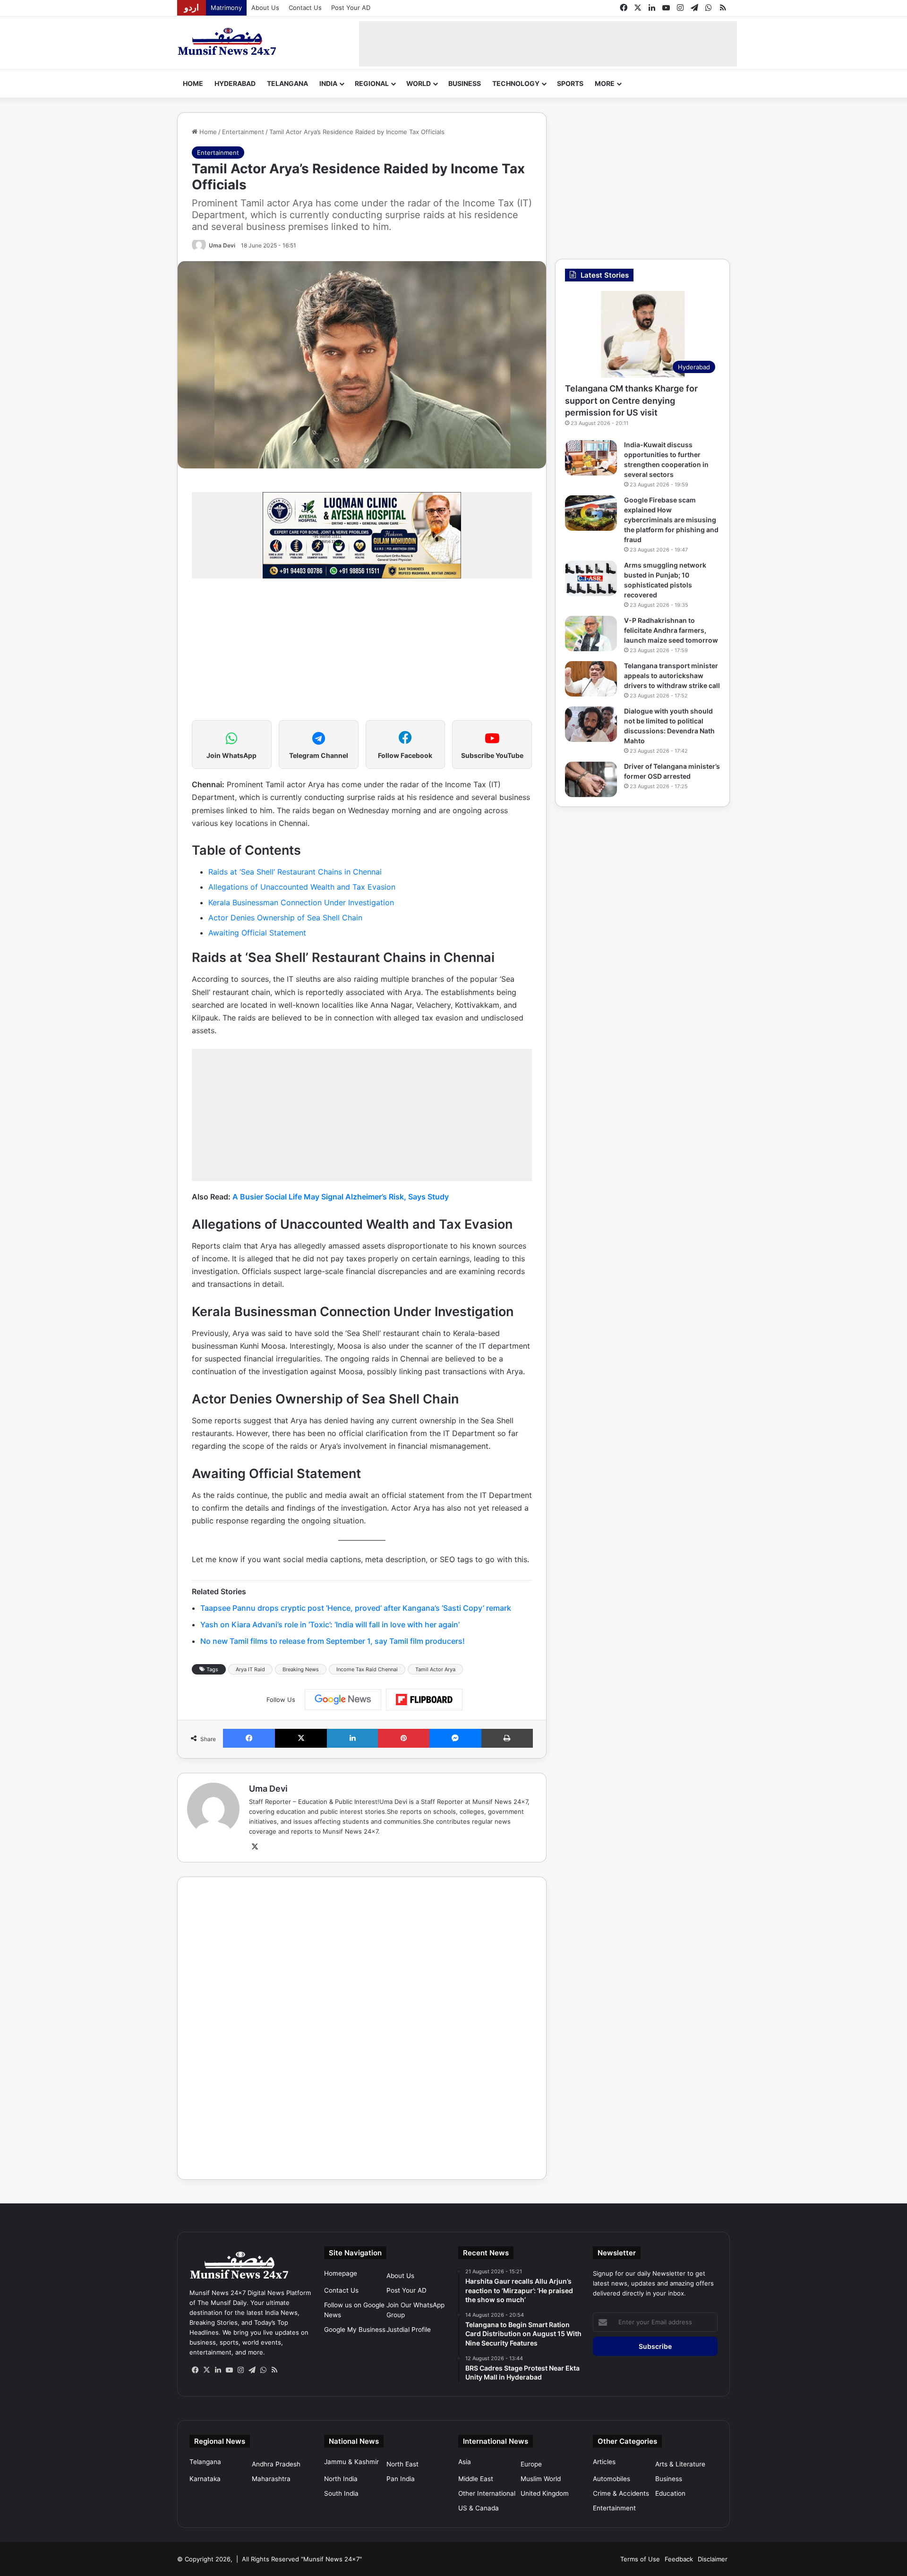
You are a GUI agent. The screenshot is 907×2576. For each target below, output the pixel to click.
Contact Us (305, 8)
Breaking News (301, 1669)
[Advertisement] (548, 43)
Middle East (476, 2479)
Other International (487, 2493)
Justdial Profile (409, 2329)
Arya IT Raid (250, 1669)
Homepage (341, 2273)
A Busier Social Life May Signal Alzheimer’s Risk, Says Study (341, 1197)
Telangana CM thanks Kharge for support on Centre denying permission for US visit (631, 400)
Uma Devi (222, 245)
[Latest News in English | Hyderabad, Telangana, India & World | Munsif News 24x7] (227, 42)
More (605, 83)
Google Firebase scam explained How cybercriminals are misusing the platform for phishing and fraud (671, 520)
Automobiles (612, 2479)
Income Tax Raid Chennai (367, 1669)
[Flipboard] (424, 1700)
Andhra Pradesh (276, 2464)
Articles (604, 2462)
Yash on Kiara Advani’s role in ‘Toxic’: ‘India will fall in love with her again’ (330, 1624)
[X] (255, 1847)
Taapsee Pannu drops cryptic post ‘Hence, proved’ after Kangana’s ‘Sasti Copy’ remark (356, 1608)
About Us (265, 8)
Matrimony (226, 8)
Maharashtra (271, 2479)
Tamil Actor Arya (435, 1669)
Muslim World (541, 2479)
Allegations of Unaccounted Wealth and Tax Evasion (302, 887)
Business (465, 83)
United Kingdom (545, 2493)
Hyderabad (235, 83)
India (328, 83)
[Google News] (343, 1700)
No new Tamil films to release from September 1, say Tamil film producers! (333, 1641)
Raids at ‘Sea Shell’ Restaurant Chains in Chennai (295, 872)
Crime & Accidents (621, 2493)
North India (341, 2479)
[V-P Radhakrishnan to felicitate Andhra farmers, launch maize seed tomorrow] (591, 633)
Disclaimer (713, 2559)
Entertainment (243, 132)
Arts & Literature (680, 2464)
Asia (465, 2462)
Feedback (679, 2559)
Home (193, 83)
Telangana (287, 83)
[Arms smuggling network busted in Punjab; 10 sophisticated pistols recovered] (591, 578)
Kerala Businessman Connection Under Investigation (301, 902)
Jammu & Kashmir (351, 2462)
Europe (531, 2464)
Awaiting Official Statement (257, 933)
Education (670, 2493)
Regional (372, 83)
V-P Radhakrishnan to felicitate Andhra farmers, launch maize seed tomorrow (671, 630)
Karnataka (205, 2479)
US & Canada (479, 2508)
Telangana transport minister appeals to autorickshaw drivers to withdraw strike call (672, 676)
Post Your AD (351, 8)
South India (341, 2493)
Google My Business (355, 2329)
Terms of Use (640, 2559)
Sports (570, 83)
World (419, 83)
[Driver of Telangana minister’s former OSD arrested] (591, 779)
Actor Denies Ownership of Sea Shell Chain (285, 918)
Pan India (401, 2479)
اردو (192, 8)
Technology (516, 83)
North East (402, 2464)
